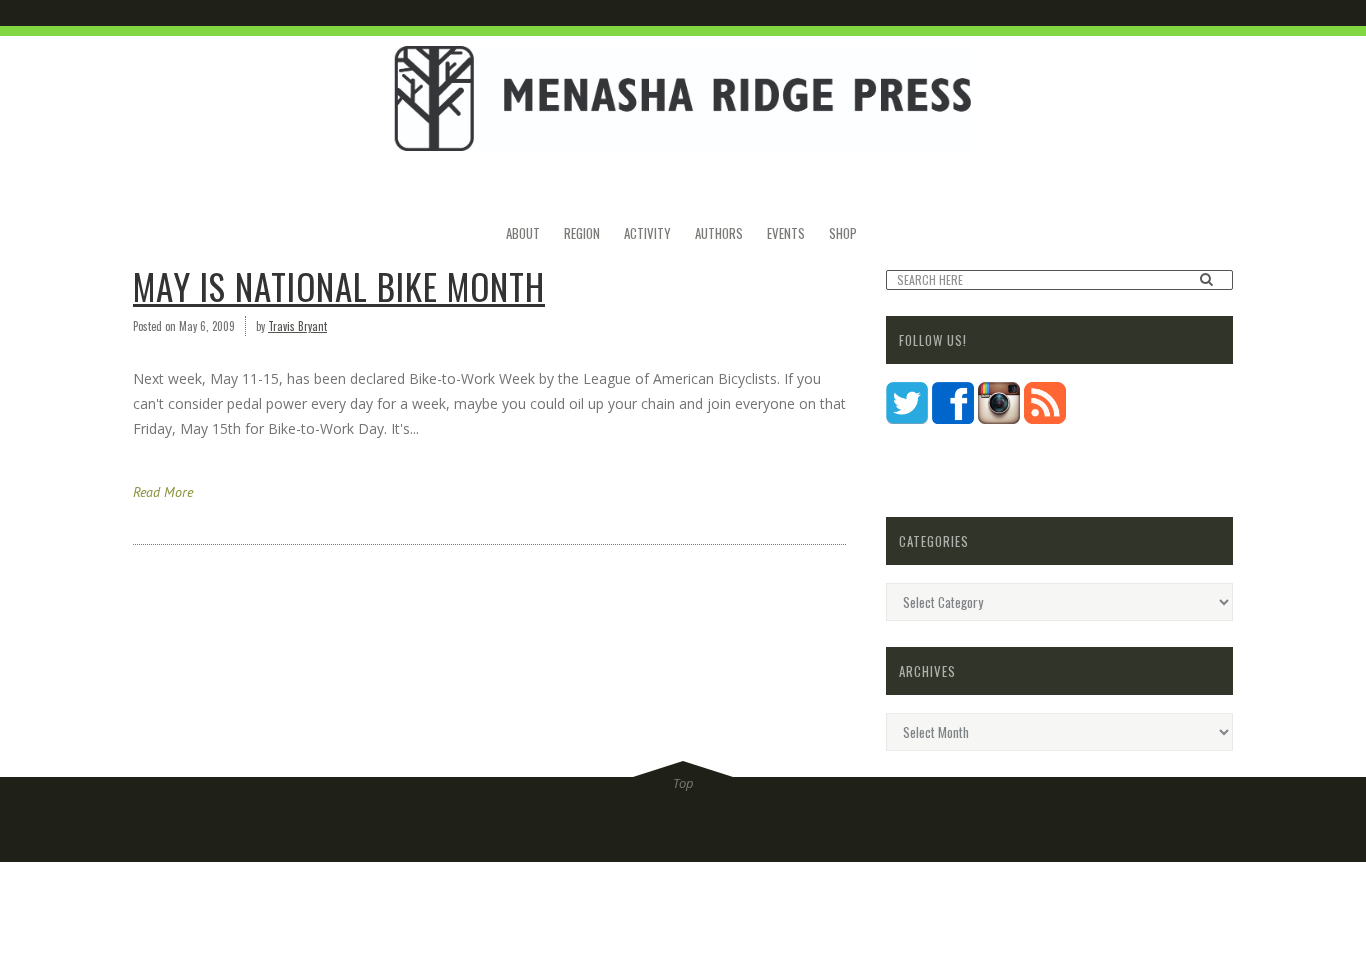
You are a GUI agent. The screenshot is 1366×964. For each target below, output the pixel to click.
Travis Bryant (297, 326)
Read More (163, 492)
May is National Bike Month (339, 286)
